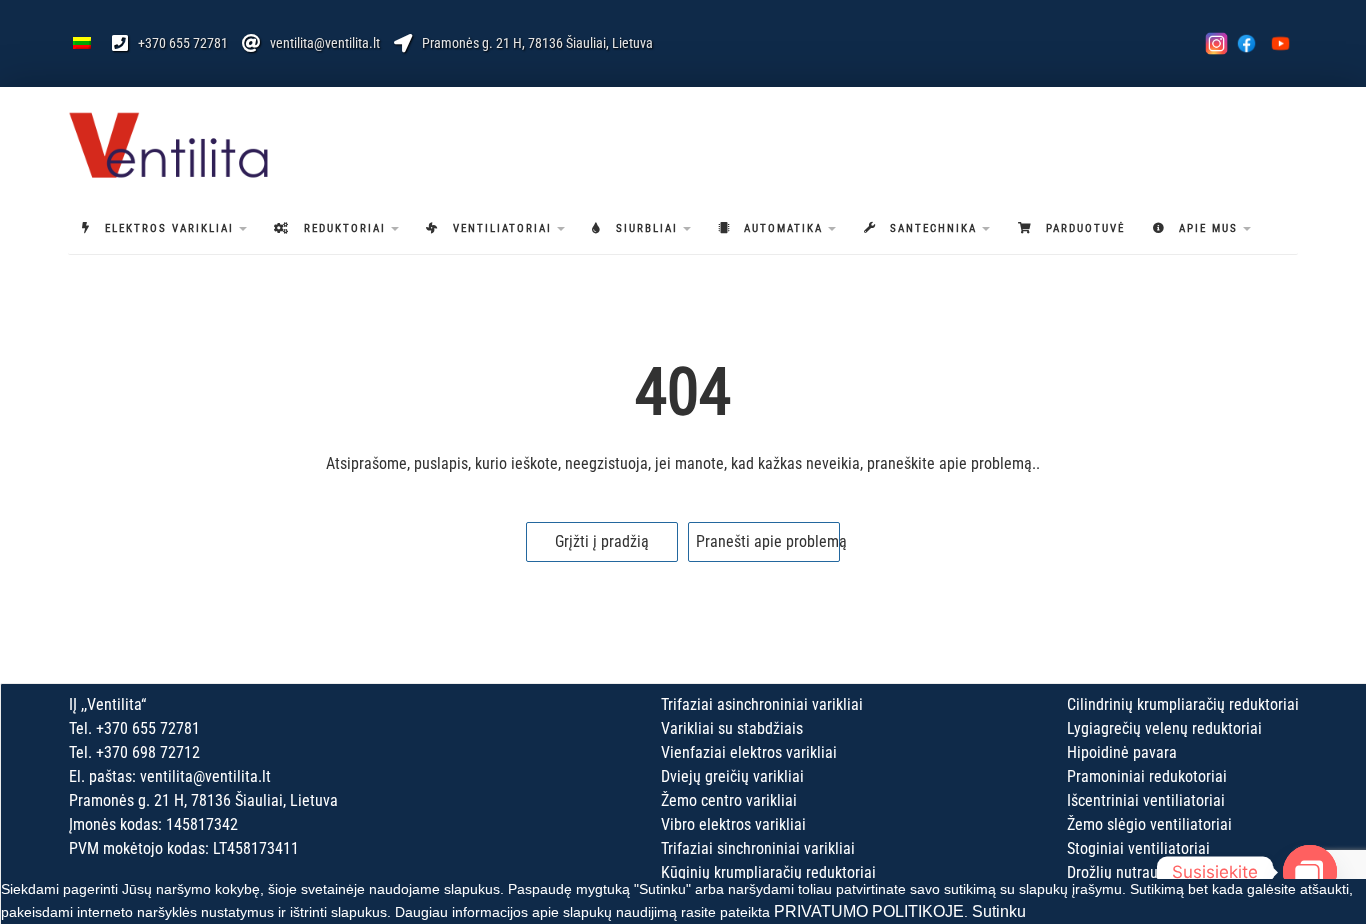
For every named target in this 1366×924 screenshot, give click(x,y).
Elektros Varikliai (169, 228)
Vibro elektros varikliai (733, 824)
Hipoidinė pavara (1122, 752)
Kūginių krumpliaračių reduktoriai (768, 872)
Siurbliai (647, 228)
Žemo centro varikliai (729, 800)
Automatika (783, 228)
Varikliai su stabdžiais (732, 728)
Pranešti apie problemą (768, 541)
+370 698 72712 (148, 752)
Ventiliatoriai (502, 228)
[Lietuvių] (82, 43)
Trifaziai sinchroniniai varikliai (758, 848)
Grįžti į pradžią (602, 541)
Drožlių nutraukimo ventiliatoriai (1171, 872)
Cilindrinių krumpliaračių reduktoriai (1183, 704)
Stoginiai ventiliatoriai (1138, 848)
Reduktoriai (345, 228)
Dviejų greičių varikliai (732, 776)
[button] (243, 229)
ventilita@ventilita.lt (325, 43)
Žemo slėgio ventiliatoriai (1149, 824)
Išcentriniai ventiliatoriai (1146, 800)
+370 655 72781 (183, 43)
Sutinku (999, 911)
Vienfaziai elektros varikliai (749, 752)
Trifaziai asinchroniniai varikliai (762, 704)
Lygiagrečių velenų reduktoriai (1164, 728)
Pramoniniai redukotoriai (1147, 776)
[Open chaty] (1310, 872)
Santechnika (933, 228)
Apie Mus (1208, 228)
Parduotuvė (1085, 228)
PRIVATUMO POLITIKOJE (869, 911)
